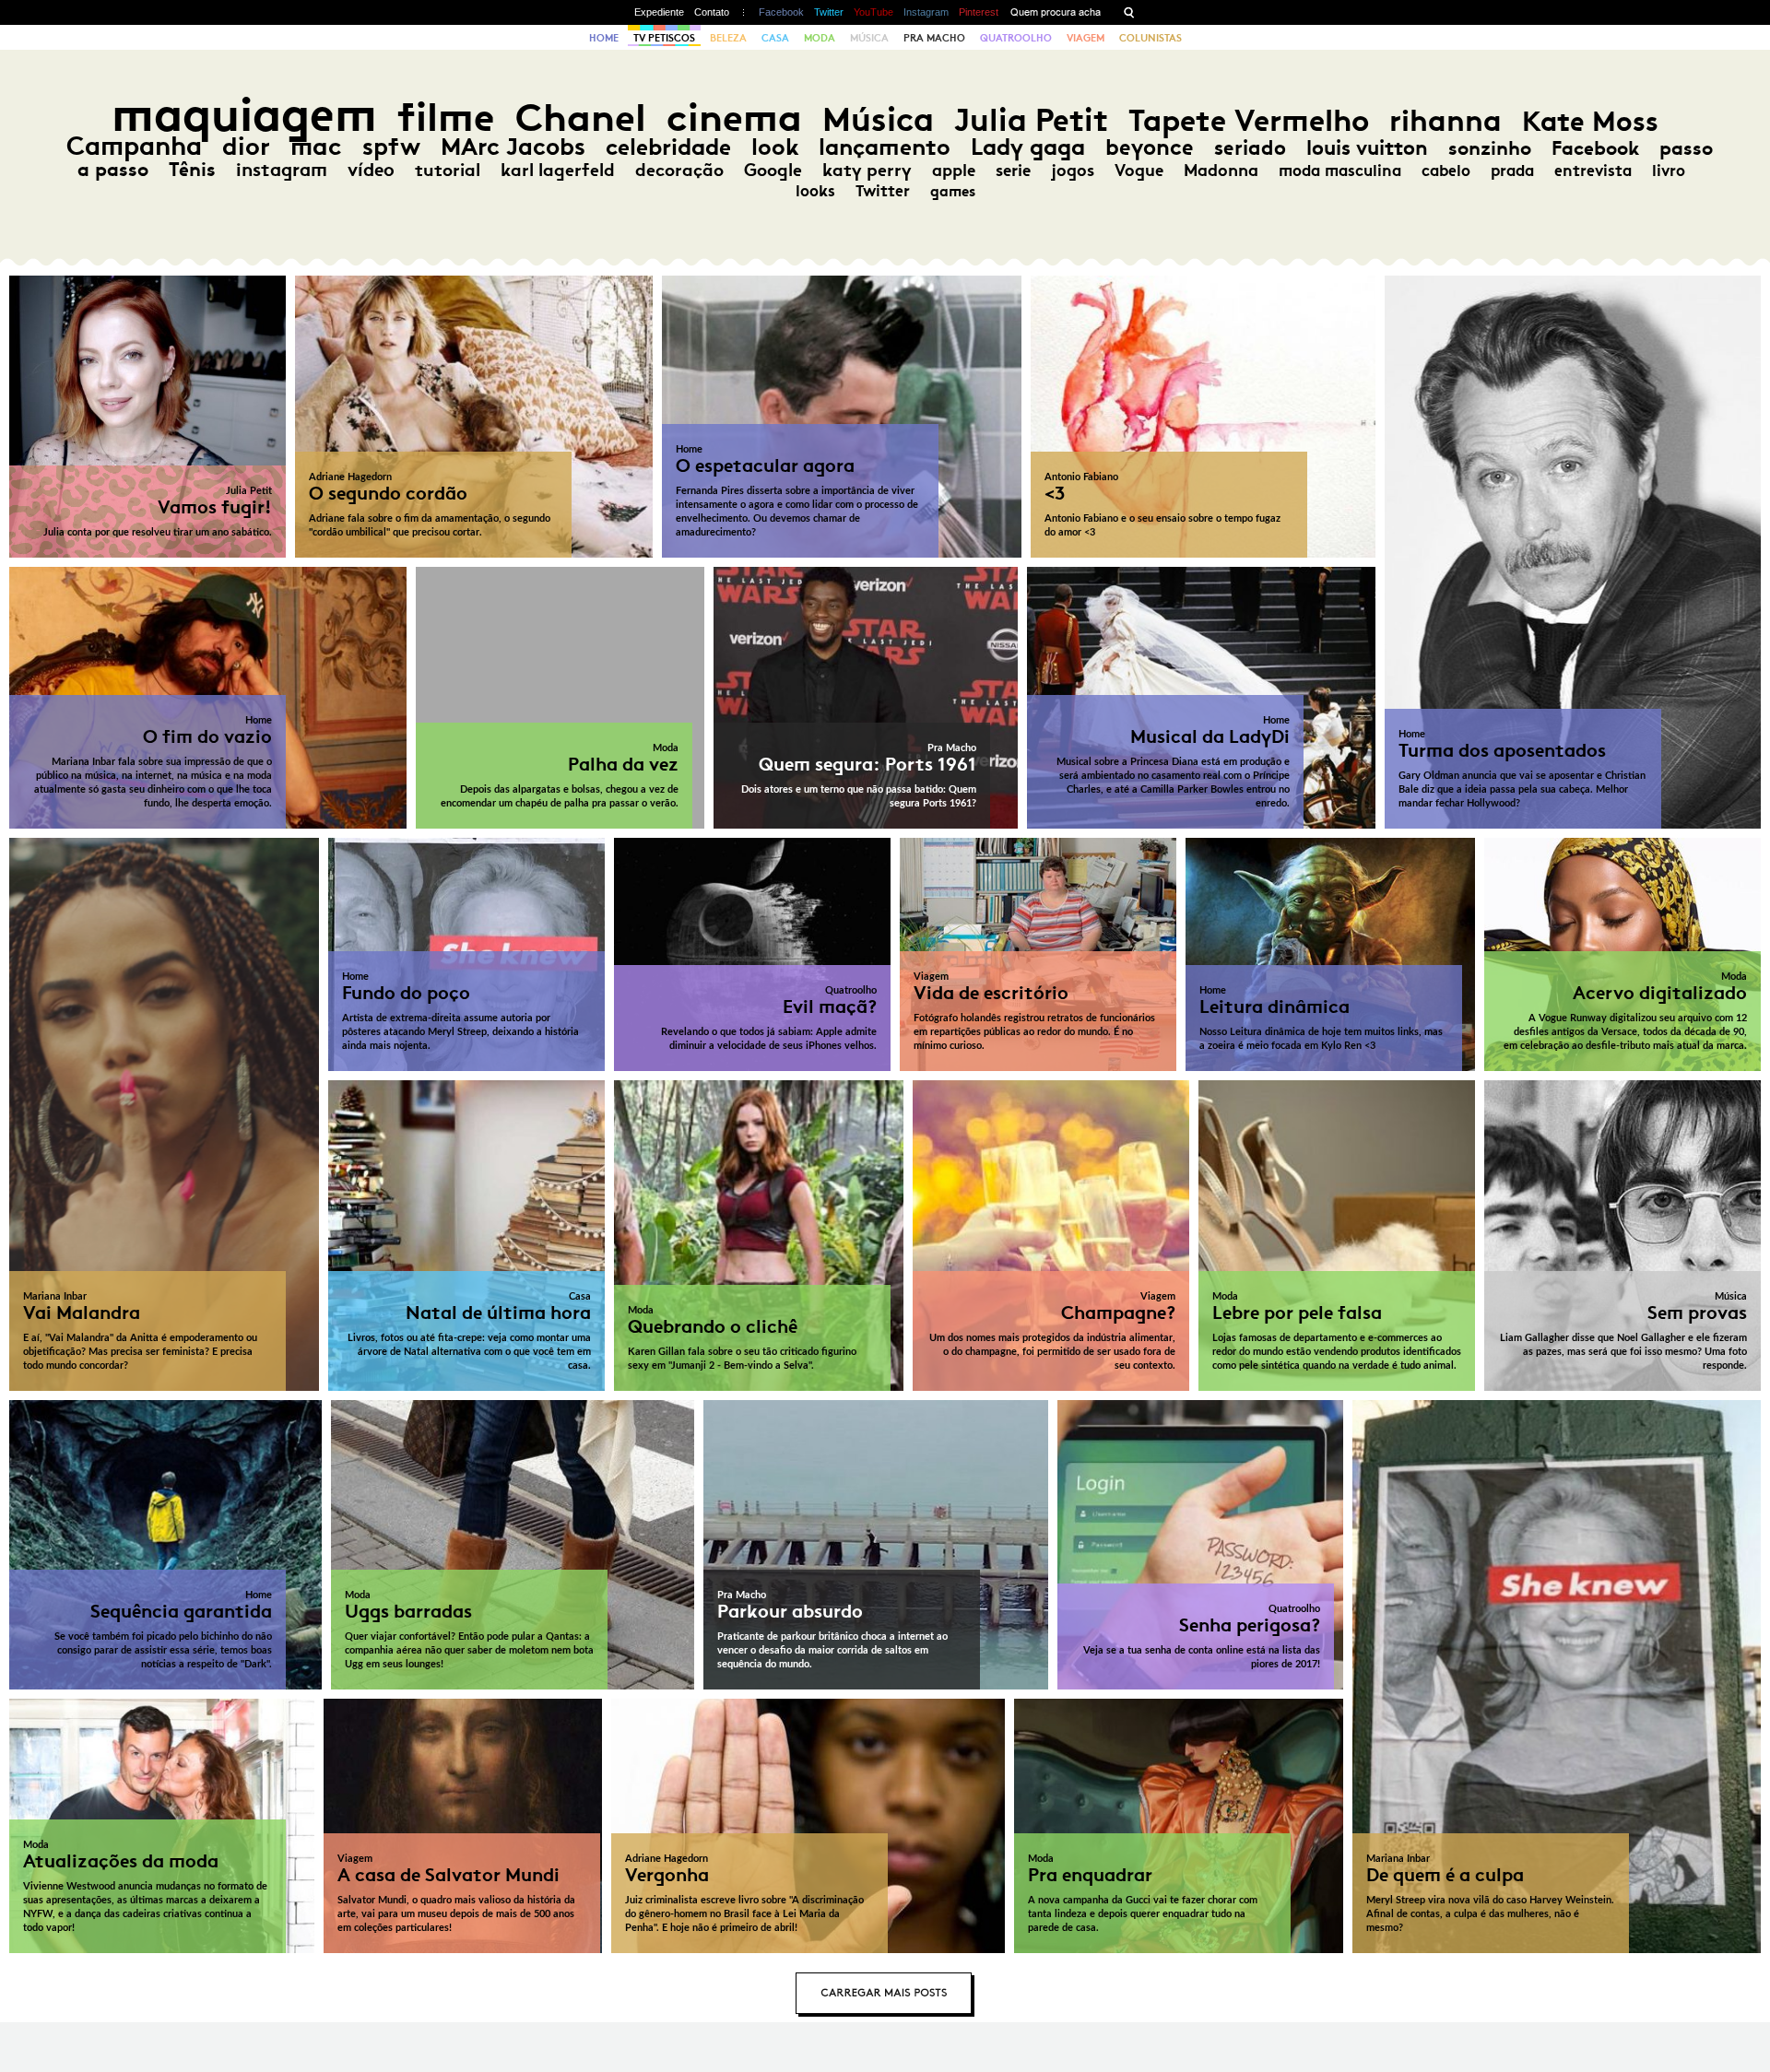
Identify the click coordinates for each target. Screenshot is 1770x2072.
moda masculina (1340, 171)
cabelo (1446, 171)
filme (446, 118)
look (775, 147)
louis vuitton (1367, 148)
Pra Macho (934, 38)
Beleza (728, 38)
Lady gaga (1028, 147)
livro (1669, 171)
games (953, 191)
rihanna (1445, 121)
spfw (391, 147)
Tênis (192, 170)
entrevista (1593, 171)
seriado (1250, 148)
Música (869, 38)
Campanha (134, 146)
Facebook (781, 12)
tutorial (448, 170)
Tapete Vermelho (1249, 120)
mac (316, 146)
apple (954, 171)
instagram (282, 170)
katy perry (867, 170)
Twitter (829, 12)
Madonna (1221, 171)
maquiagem (244, 115)
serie (1013, 171)
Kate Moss (1590, 121)
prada (1512, 171)
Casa (775, 38)
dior (246, 146)
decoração (679, 170)
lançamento (885, 147)
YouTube (873, 12)
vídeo (371, 170)
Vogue (1139, 171)
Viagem (1086, 38)
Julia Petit (1031, 120)
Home (604, 38)
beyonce (1150, 147)
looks (815, 191)
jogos (1073, 171)
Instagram (926, 12)
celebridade (668, 147)
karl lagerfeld (558, 170)
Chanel (581, 118)
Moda (820, 38)
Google (773, 170)
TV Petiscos (664, 38)
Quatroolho (1016, 38)
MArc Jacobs (513, 147)
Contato (712, 12)
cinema (734, 118)
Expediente (659, 12)
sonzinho (1490, 148)
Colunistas (1150, 38)
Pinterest (979, 12)
